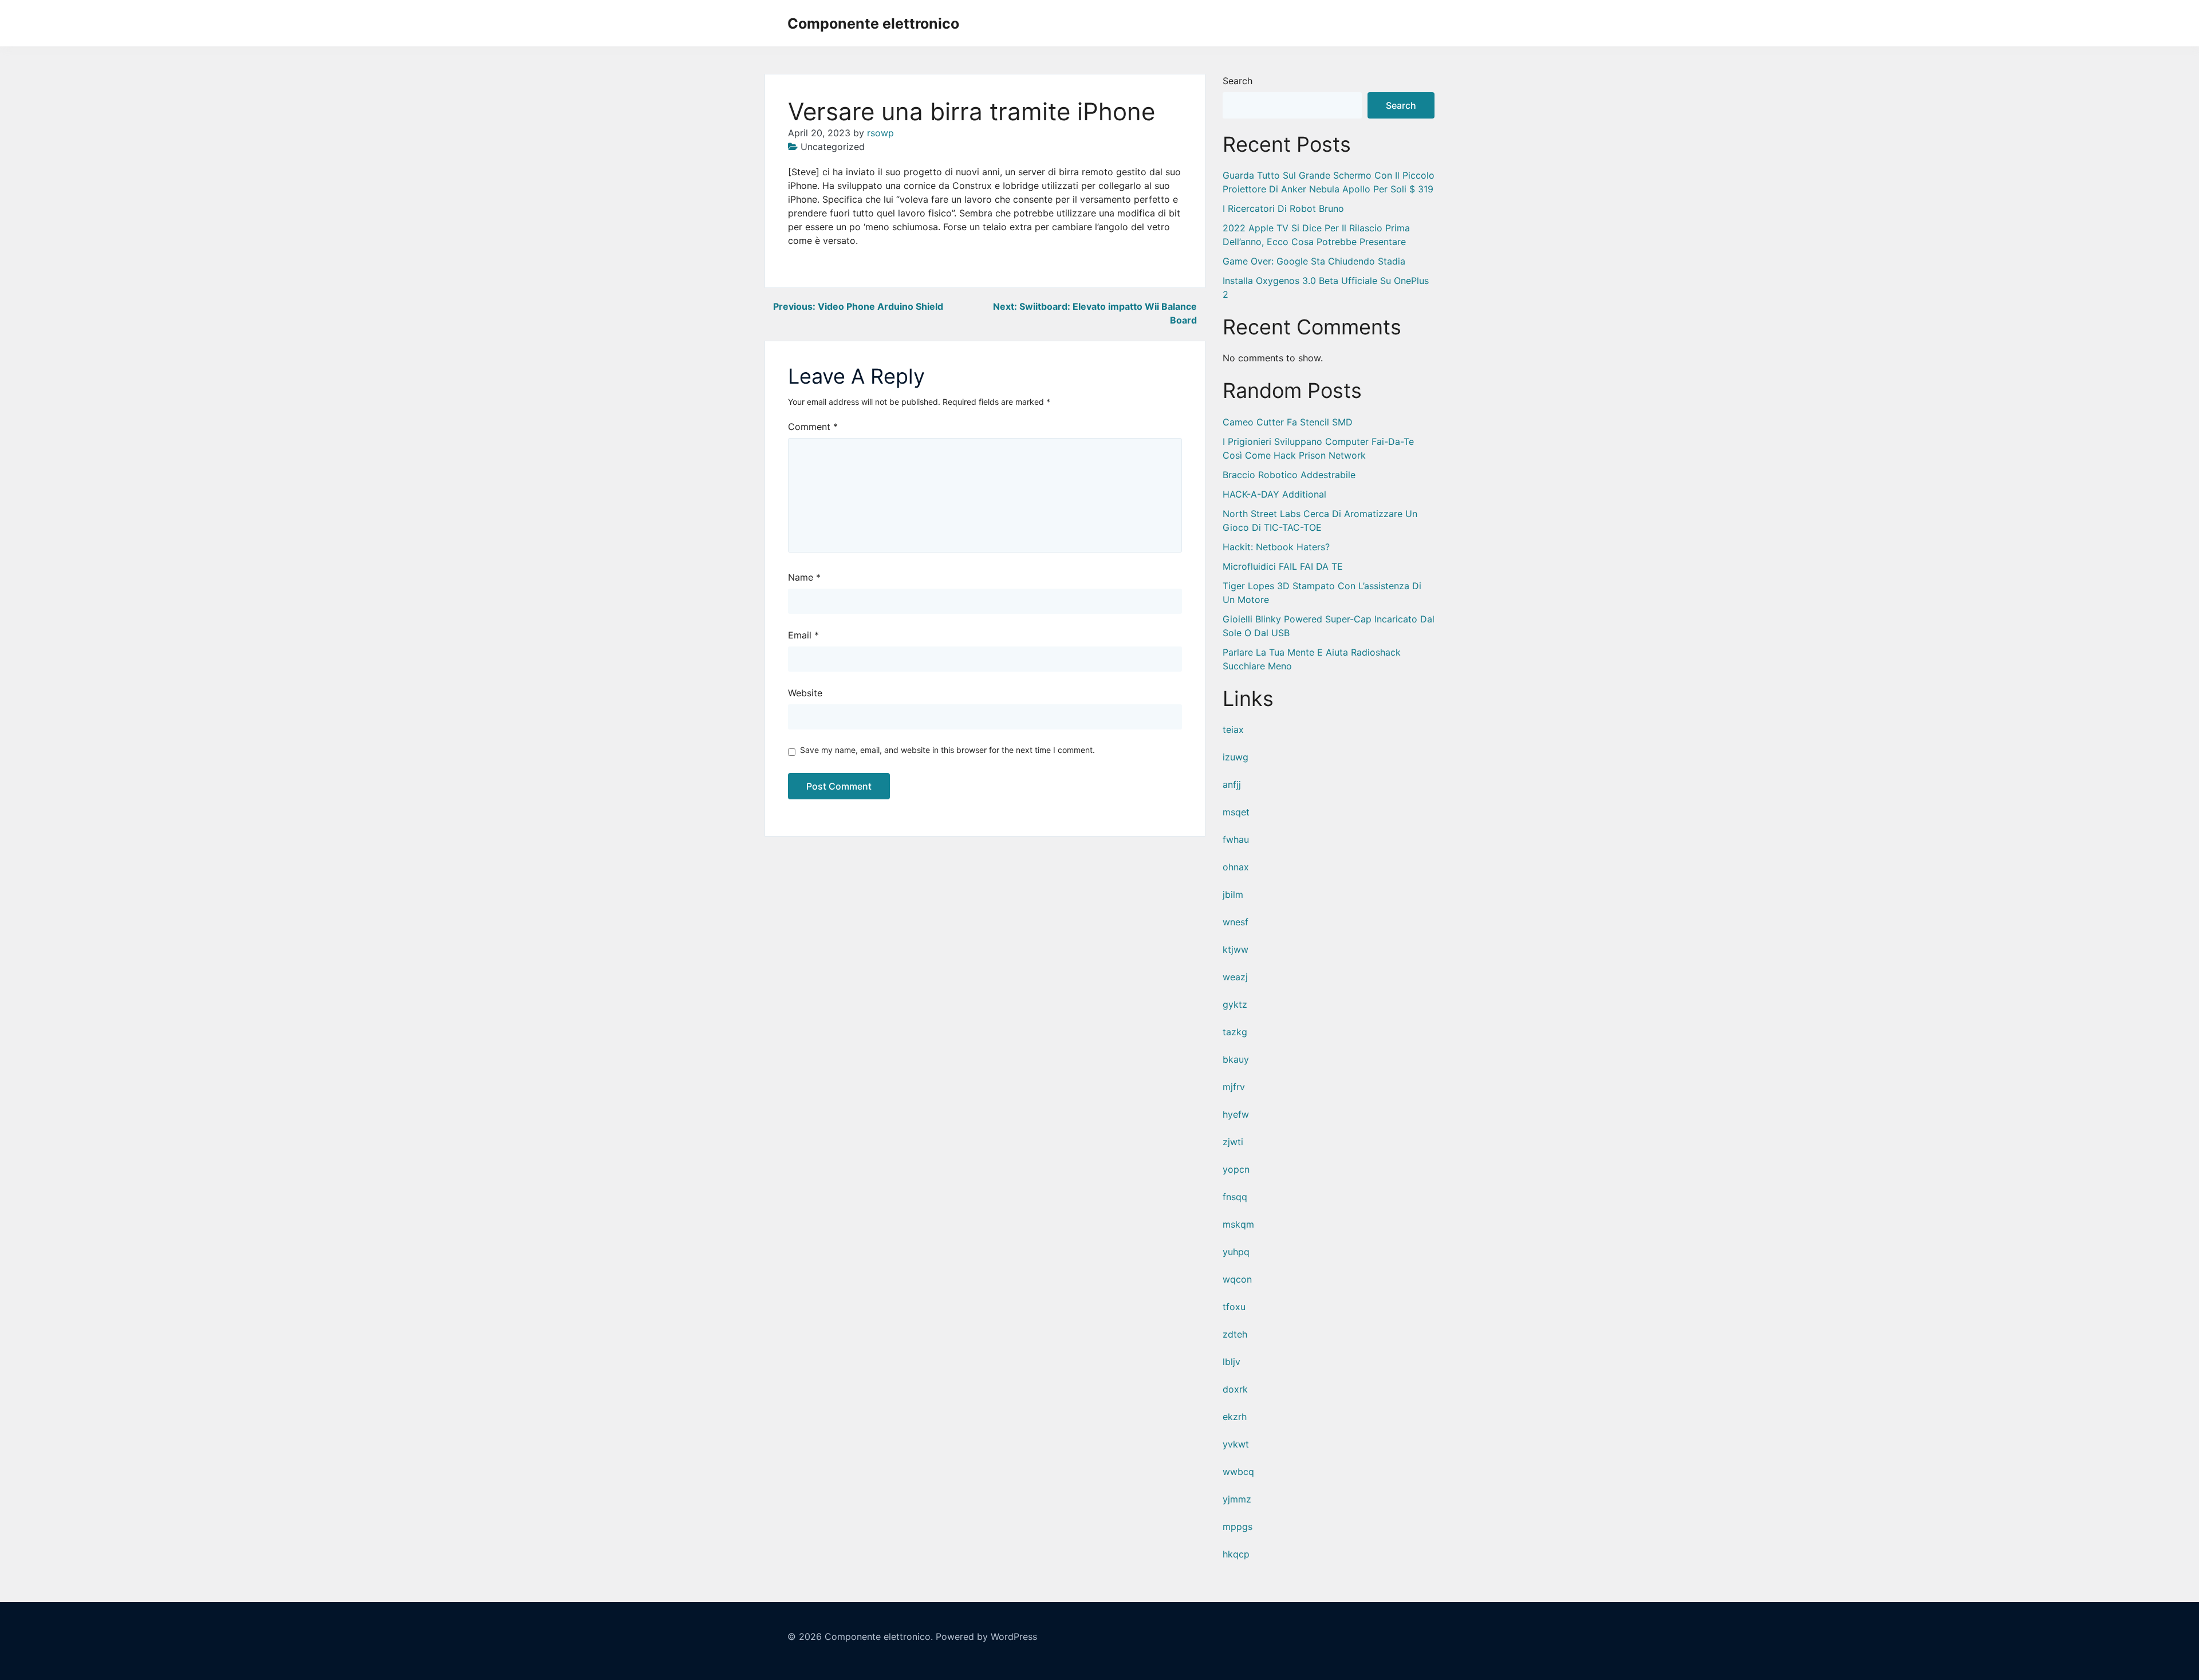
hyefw (1236, 1114)
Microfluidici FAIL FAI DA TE (1283, 566)
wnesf (1236, 922)
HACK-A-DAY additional (1274, 494)
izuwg (1236, 757)
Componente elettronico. (879, 1636)
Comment (813, 427)
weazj (1235, 977)
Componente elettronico (873, 23)
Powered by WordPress (986, 1636)
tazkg (1235, 1032)
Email (803, 635)
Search (1238, 81)
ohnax (1236, 867)
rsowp (880, 133)
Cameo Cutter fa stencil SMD (1288, 422)
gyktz (1235, 1004)
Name (804, 577)
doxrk (1235, 1389)
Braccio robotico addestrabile (1289, 475)
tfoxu (1234, 1307)
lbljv (1231, 1362)
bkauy (1236, 1059)
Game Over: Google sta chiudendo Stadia (1314, 261)
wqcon (1237, 1279)
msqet (1236, 812)
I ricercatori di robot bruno (1283, 208)
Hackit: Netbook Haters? (1276, 547)
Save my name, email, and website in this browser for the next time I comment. (947, 750)
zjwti (1233, 1142)
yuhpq (1236, 1252)
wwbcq (1238, 1472)
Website (805, 693)
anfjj (1232, 784)
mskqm (1238, 1224)
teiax (1233, 729)
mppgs (1238, 1527)
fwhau (1236, 839)
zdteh (1235, 1334)
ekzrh (1235, 1417)
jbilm (1233, 894)
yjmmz (1237, 1499)
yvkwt (1236, 1444)
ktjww (1236, 949)
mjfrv (1234, 1087)
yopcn (1236, 1169)
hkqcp (1236, 1554)
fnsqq (1235, 1197)
